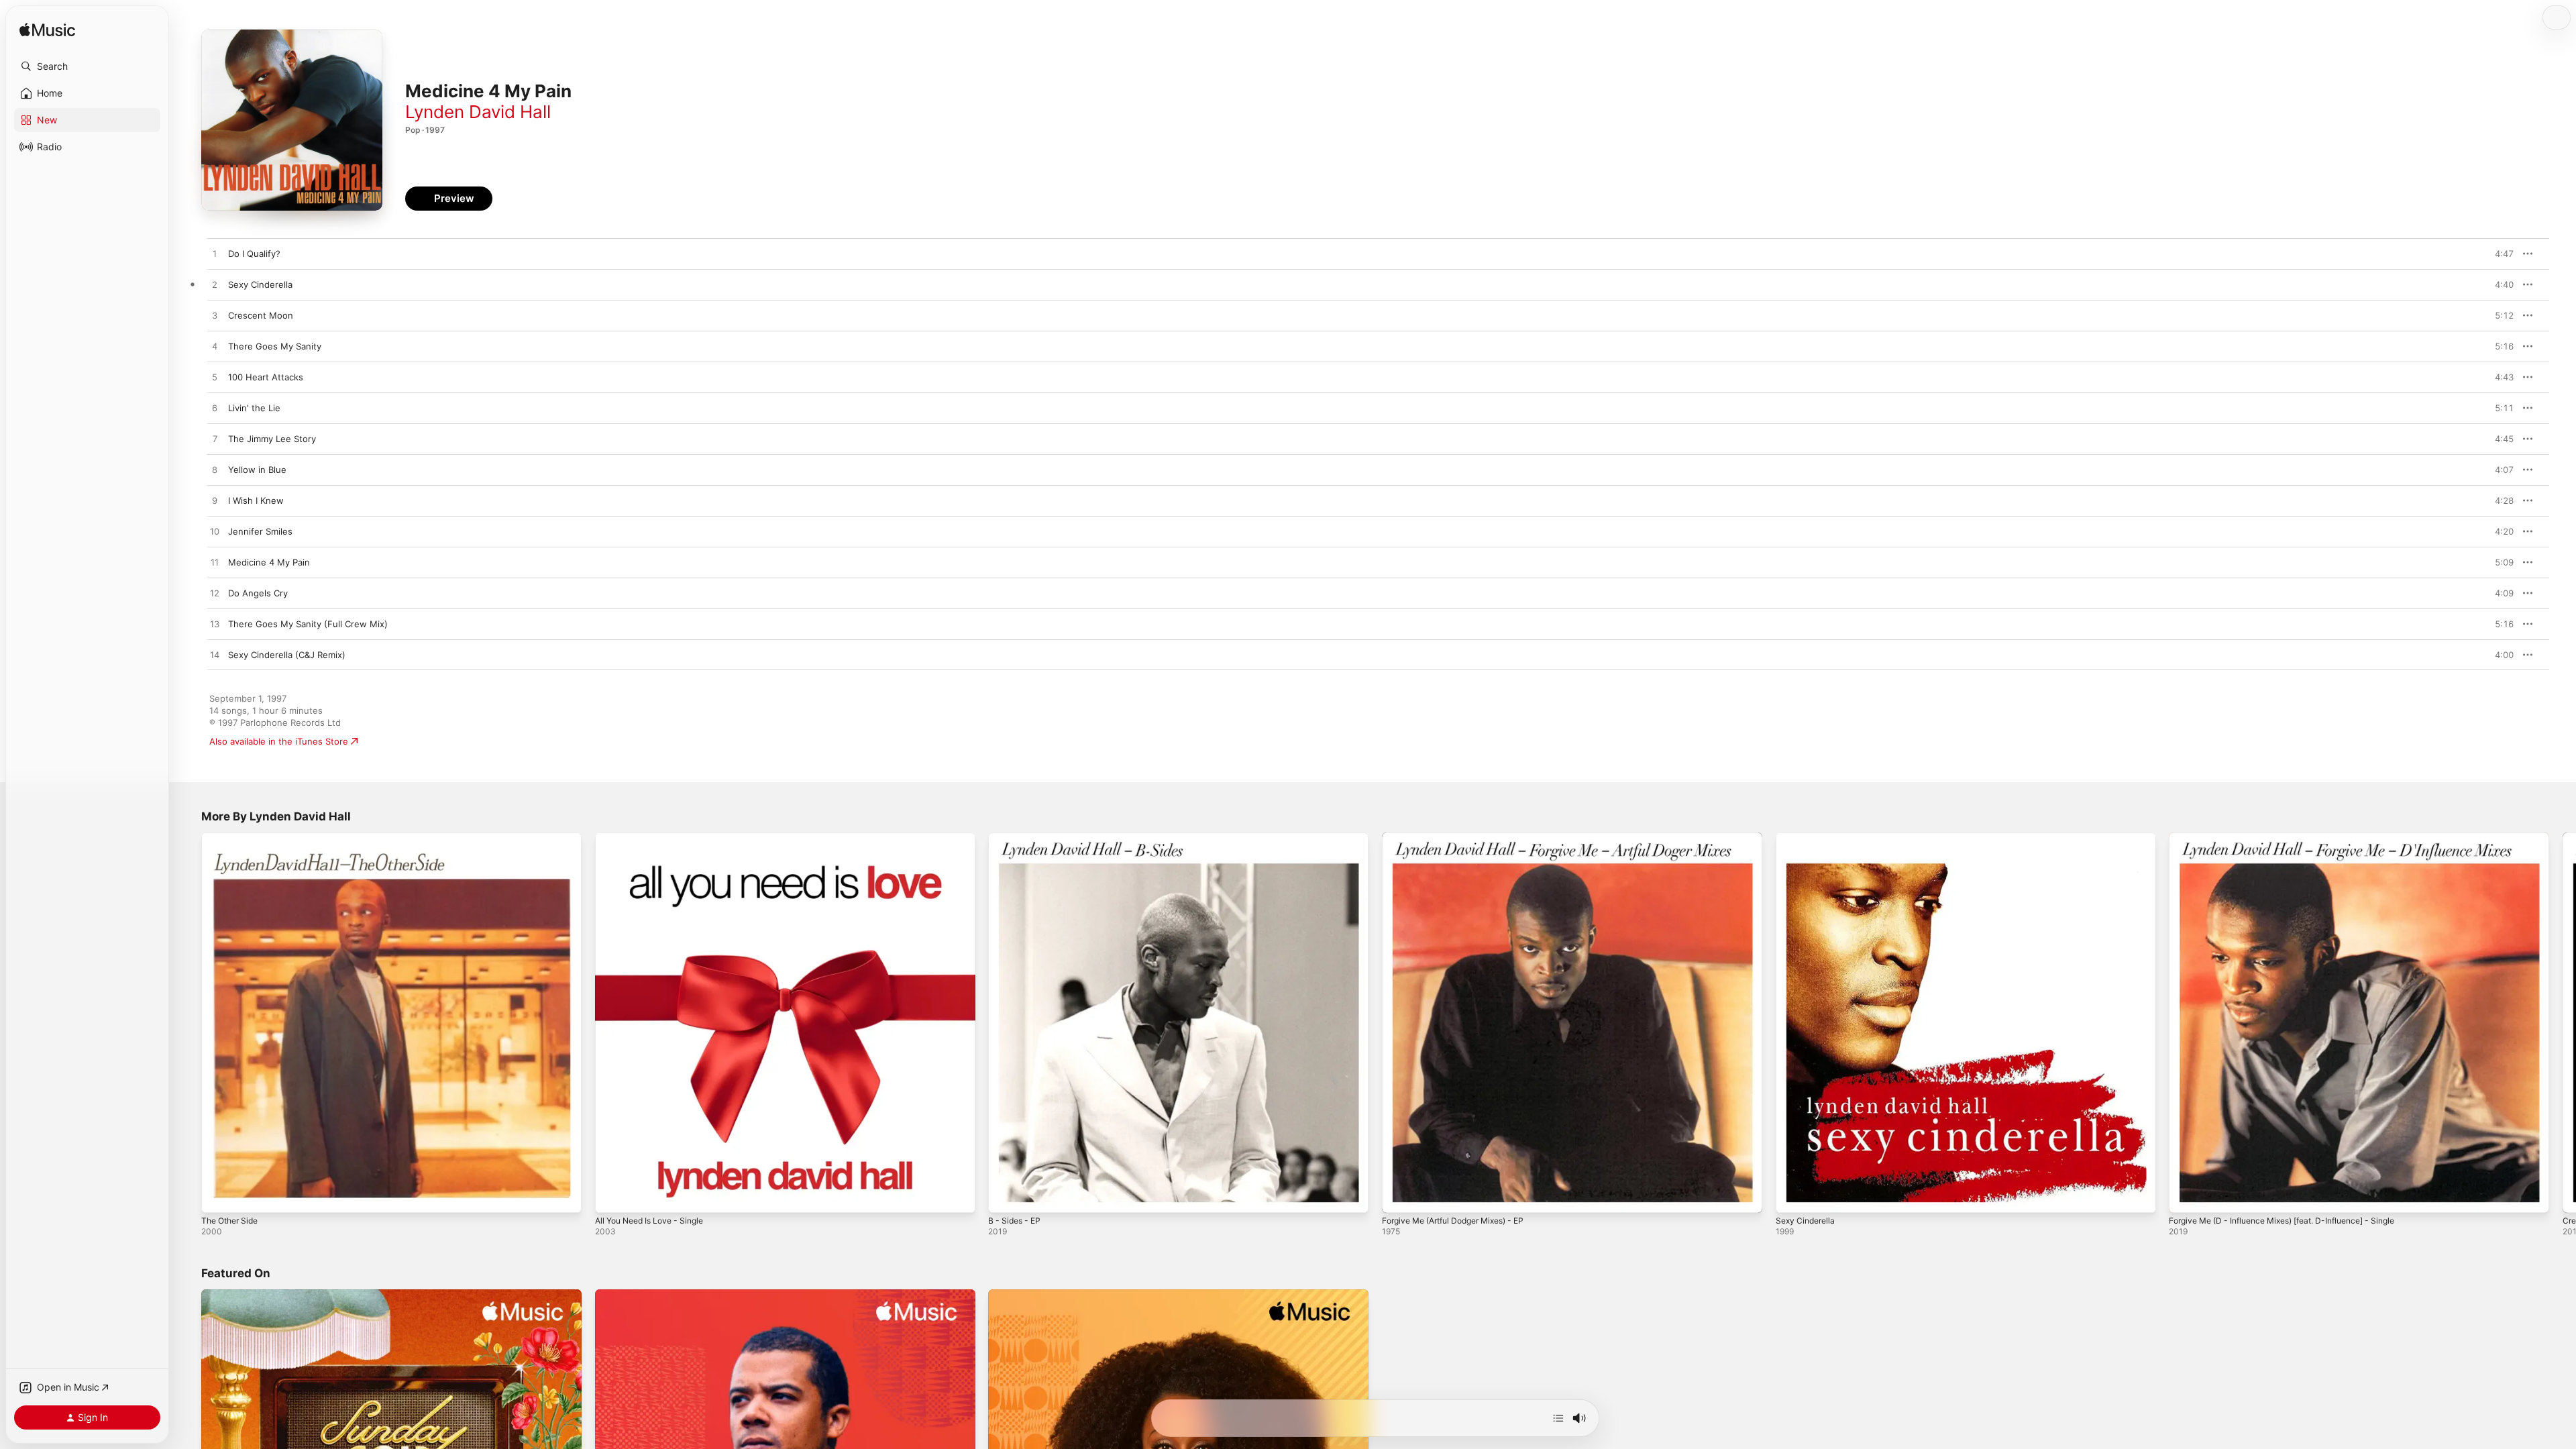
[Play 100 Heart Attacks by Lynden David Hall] (215, 378)
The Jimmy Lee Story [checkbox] (272, 439)
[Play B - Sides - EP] (1005, 1196)
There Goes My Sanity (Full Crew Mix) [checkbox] (308, 624)
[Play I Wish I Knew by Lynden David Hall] (215, 501)
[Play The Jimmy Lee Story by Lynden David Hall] (215, 439)
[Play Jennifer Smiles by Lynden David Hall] (215, 532)
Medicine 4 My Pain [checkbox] (269, 562)
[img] (47, 31)
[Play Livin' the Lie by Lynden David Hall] (215, 409)
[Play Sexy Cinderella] (1792, 1196)
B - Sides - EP (1017, 838)
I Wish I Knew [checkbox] (256, 500)
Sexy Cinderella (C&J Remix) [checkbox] (287, 655)
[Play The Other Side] (218, 1196)
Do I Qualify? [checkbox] (254, 254)
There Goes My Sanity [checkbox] (275, 346)
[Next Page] (2563, 1022)
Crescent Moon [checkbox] (261, 315)
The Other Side (233, 838)
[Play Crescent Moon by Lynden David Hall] (215, 316)
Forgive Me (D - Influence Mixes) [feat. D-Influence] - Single (2296, 838)
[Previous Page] (188, 1022)
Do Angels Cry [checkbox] (258, 593)
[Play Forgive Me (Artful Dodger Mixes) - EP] (1399, 1196)
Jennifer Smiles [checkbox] (260, 531)
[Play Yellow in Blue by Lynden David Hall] (215, 470)
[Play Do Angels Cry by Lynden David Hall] (215, 594)
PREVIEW (2499, 254)
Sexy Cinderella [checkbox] (260, 284)
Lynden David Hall (478, 112)
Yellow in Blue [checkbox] (257, 470)
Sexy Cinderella (1808, 838)
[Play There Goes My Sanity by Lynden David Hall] (215, 347)
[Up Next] (1558, 1418)
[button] (87, 66)
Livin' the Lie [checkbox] (254, 408)
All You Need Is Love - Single (656, 838)
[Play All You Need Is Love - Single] (612, 1196)
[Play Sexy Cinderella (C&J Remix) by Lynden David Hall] (215, 655)
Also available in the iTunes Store (279, 741)
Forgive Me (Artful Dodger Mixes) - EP (1462, 838)
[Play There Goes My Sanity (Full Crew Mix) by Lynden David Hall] (215, 625)
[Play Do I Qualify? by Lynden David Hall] (215, 254)
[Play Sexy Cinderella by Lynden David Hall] (215, 285)
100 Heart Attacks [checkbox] (266, 377)
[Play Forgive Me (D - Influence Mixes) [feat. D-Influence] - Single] (2186, 1196)
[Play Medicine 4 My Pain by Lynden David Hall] (215, 563)
